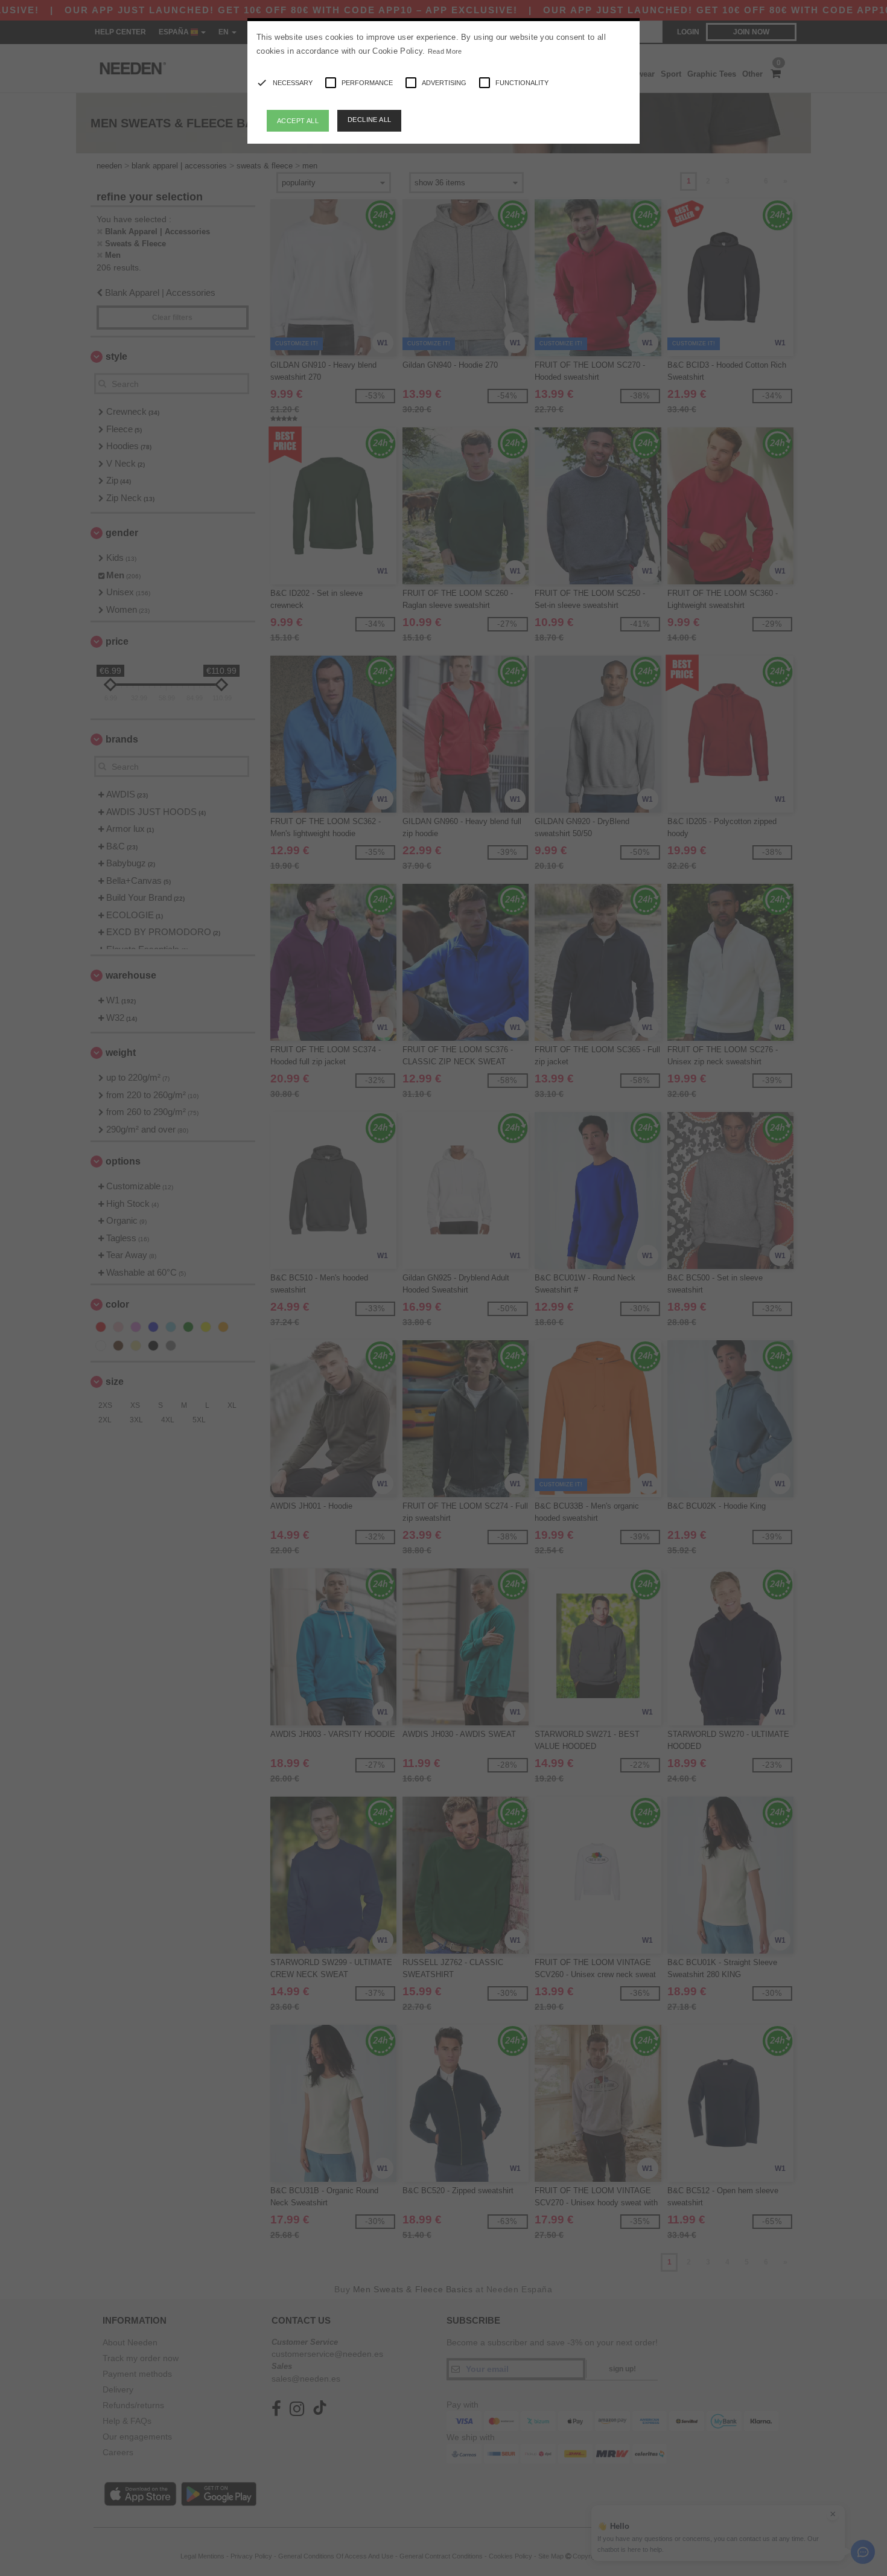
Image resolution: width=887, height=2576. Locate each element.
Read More (445, 51)
